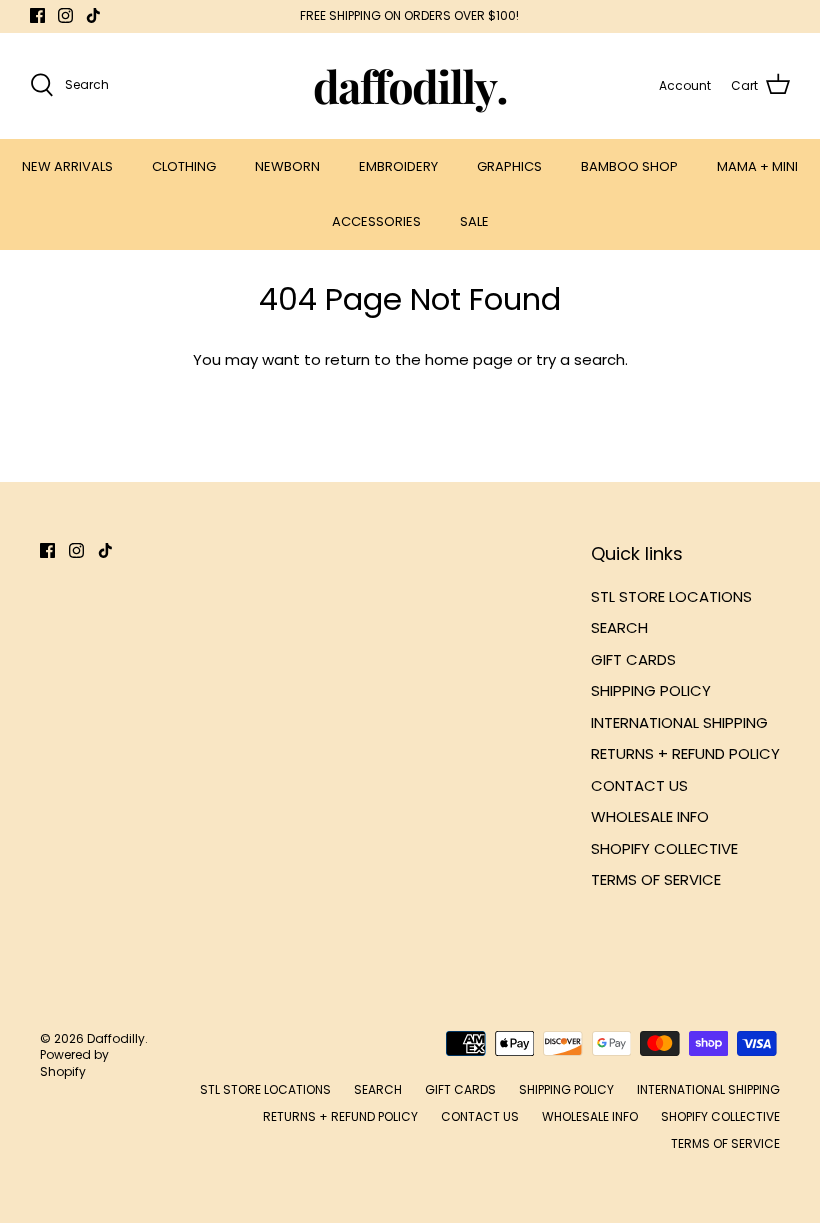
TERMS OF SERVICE (656, 879)
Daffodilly (116, 1038)
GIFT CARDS (633, 659)
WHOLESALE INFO (650, 816)
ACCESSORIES (376, 221)
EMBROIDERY (398, 166)
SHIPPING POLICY (651, 690)
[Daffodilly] (410, 85)
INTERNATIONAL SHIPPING (679, 722)
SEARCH (619, 627)
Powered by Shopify (74, 1063)
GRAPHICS (509, 166)
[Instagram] (65, 15)
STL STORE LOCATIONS (671, 596)
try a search (580, 359)
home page (469, 359)
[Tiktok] (93, 15)
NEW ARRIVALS (67, 166)
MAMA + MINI (757, 166)
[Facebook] (37, 15)
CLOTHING (184, 166)
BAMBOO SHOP (629, 166)
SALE (474, 221)
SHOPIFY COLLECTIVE (664, 848)
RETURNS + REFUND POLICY (685, 753)
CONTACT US (639, 785)
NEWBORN (287, 166)
